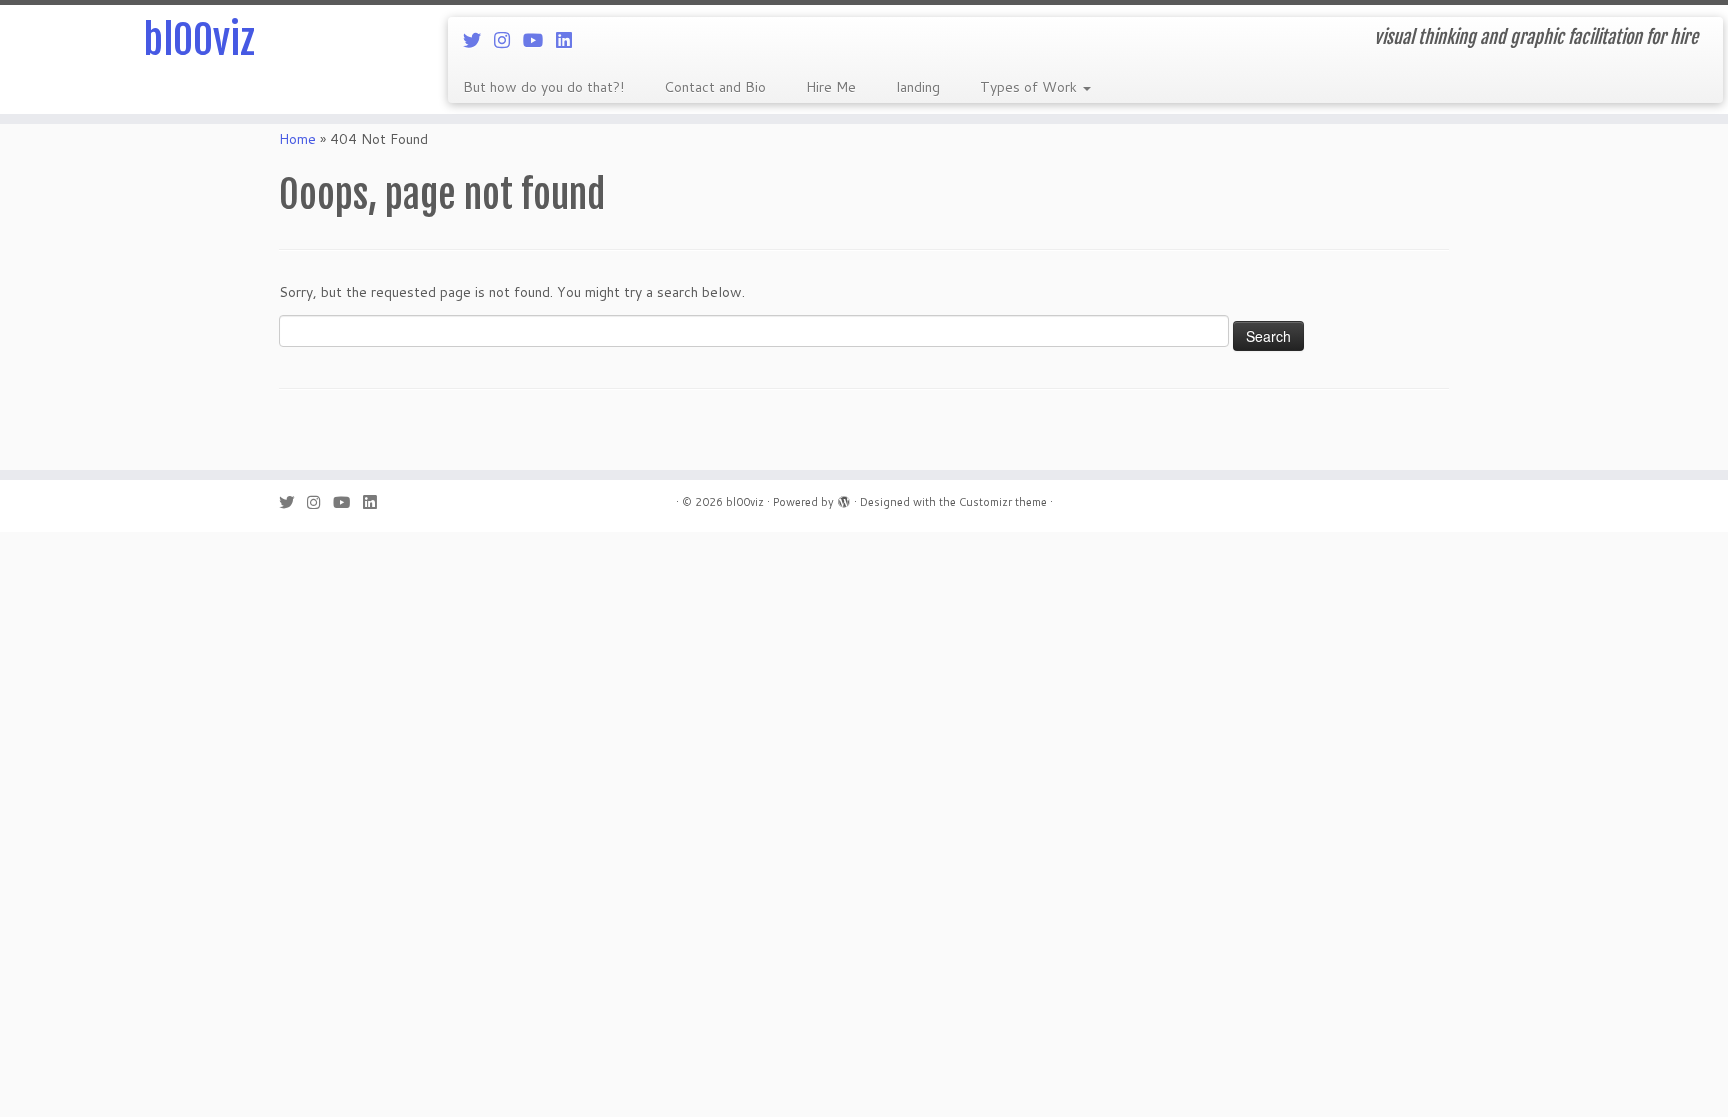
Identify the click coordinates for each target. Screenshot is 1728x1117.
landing (918, 87)
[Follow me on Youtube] (539, 40)
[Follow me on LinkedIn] (570, 40)
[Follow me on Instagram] (508, 40)
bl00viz (199, 40)
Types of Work (1030, 87)
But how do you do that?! (543, 87)
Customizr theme (1003, 502)
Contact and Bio (715, 87)
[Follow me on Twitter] (478, 40)
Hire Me (831, 87)
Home (297, 139)
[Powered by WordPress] (844, 498)
